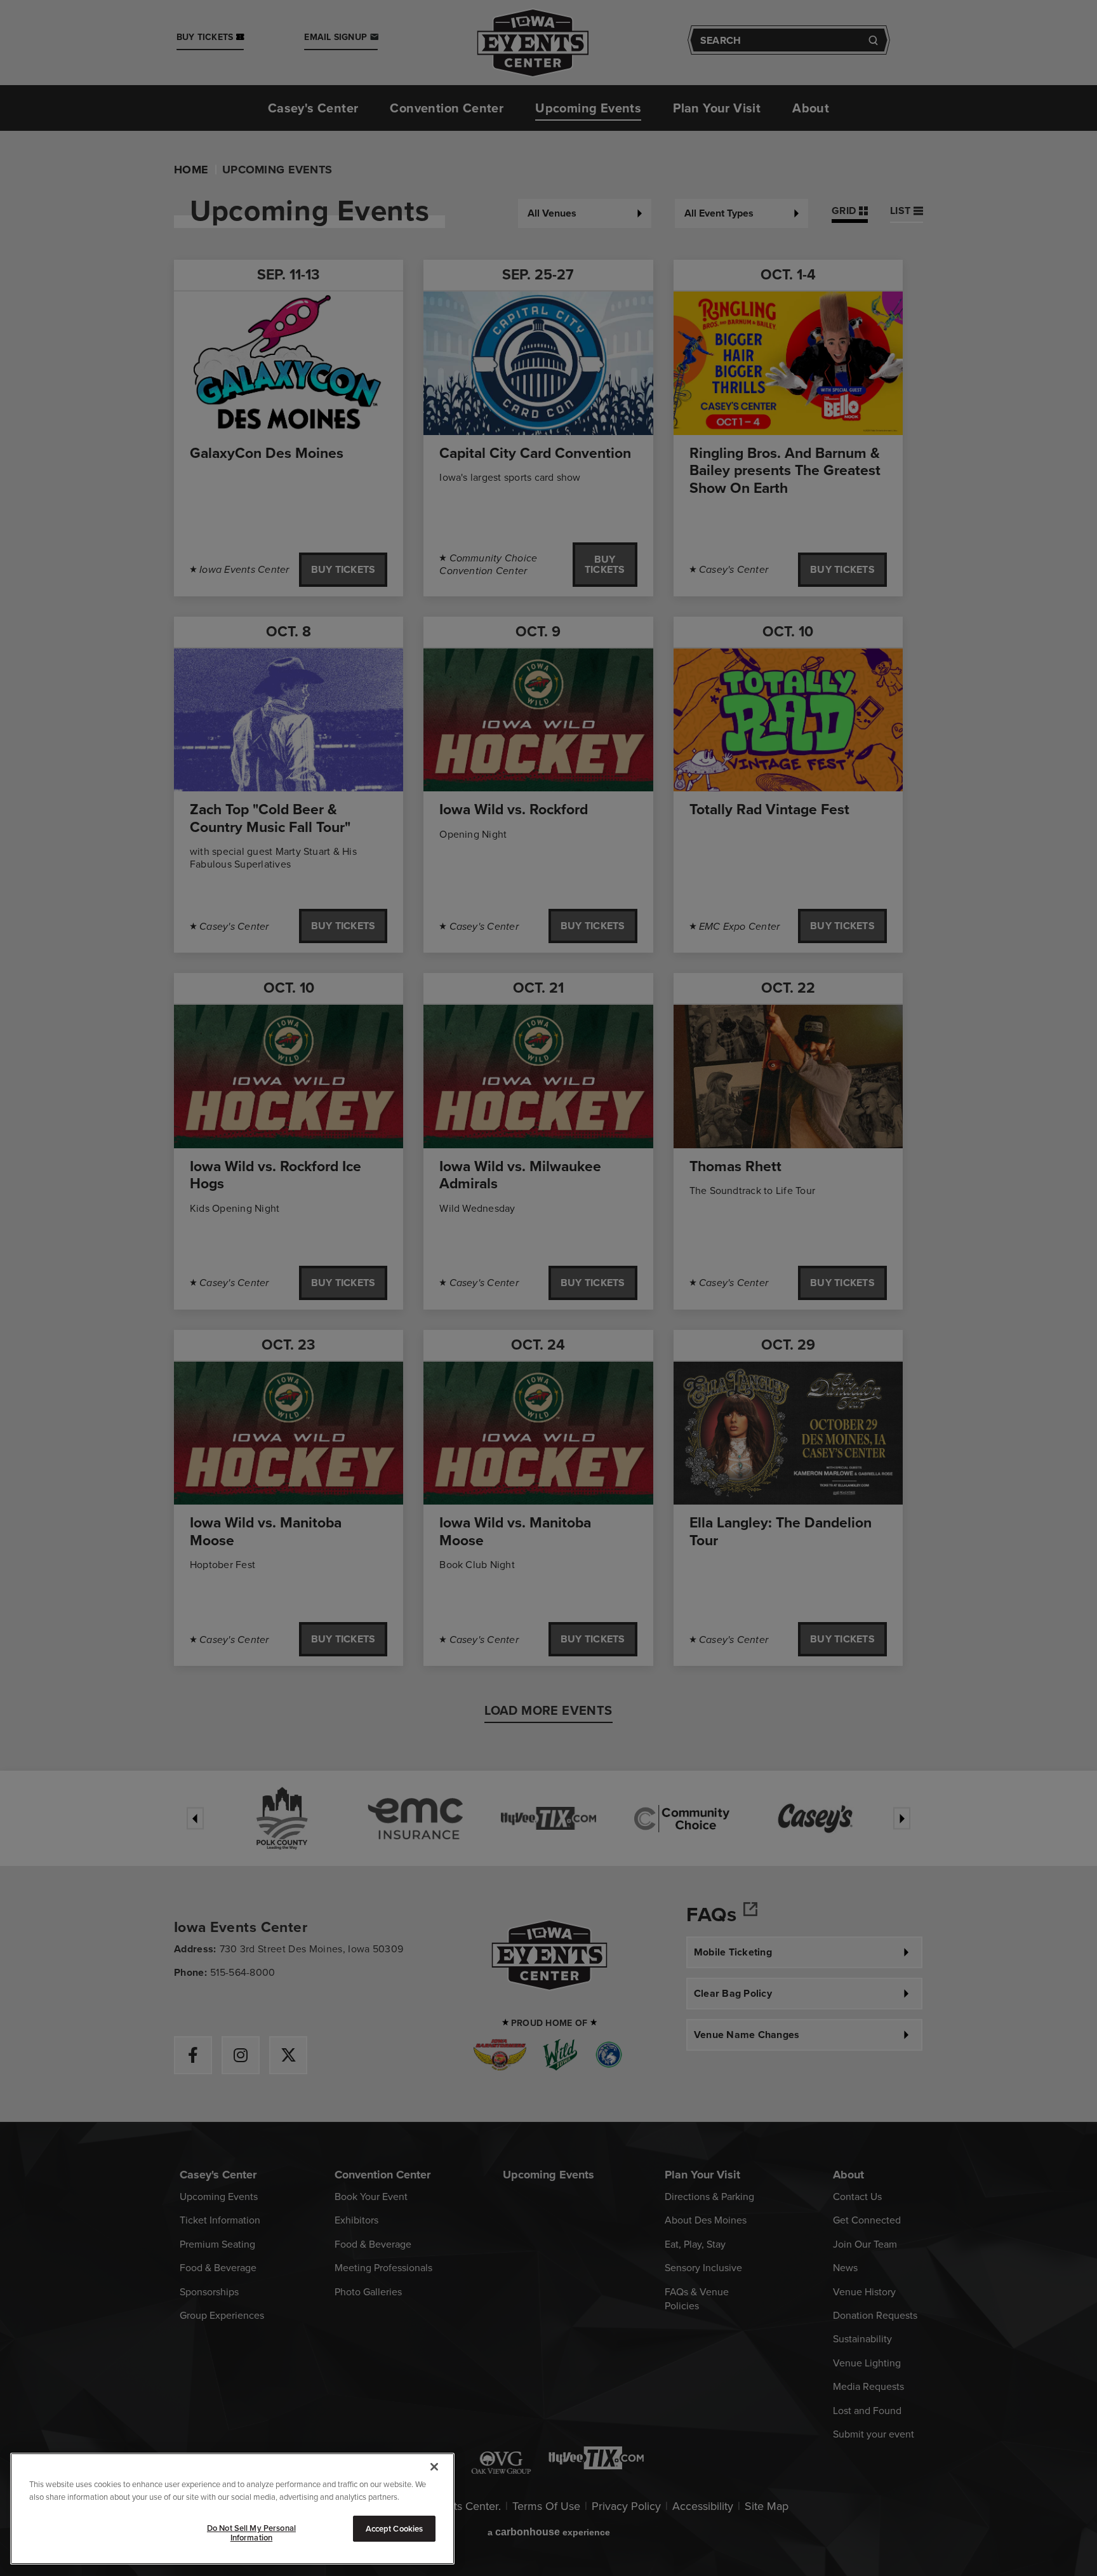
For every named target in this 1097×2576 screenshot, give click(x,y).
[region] (232, 2509)
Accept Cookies (395, 2529)
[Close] (434, 2467)
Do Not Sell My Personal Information (251, 2533)
